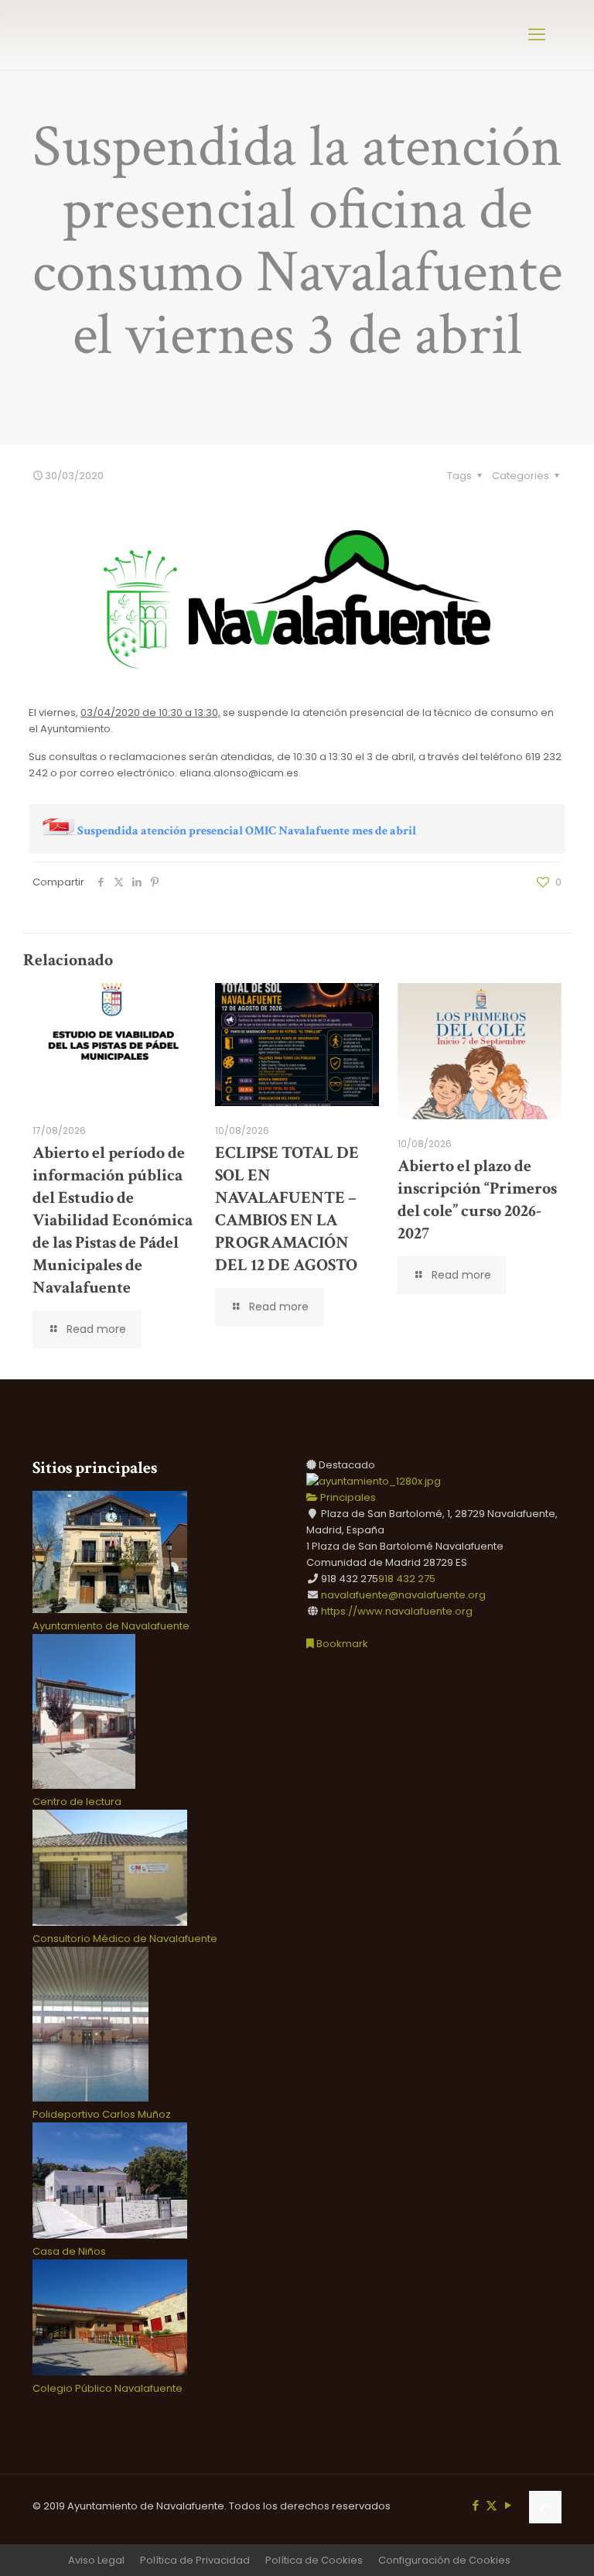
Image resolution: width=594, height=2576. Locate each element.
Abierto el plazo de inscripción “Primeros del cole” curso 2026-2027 (477, 1200)
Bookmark (341, 1644)
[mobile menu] (537, 35)
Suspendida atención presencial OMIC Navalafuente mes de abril (247, 831)
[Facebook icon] (475, 2505)
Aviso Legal (96, 2560)
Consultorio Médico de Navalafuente (125, 1939)
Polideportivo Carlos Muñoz (102, 2114)
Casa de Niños (69, 2251)
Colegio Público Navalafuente (108, 2388)
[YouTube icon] (508, 2505)
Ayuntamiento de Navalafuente (111, 1626)
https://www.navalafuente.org (397, 1611)
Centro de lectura (77, 1802)
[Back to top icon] (545, 2507)
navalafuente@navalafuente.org (403, 1595)
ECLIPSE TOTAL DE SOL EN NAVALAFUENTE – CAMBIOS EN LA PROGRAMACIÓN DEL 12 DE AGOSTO (287, 1209)
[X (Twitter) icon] (492, 2505)
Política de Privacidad (195, 2560)
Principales (347, 1497)
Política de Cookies (314, 2560)
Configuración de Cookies (444, 2560)
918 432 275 (407, 1579)
